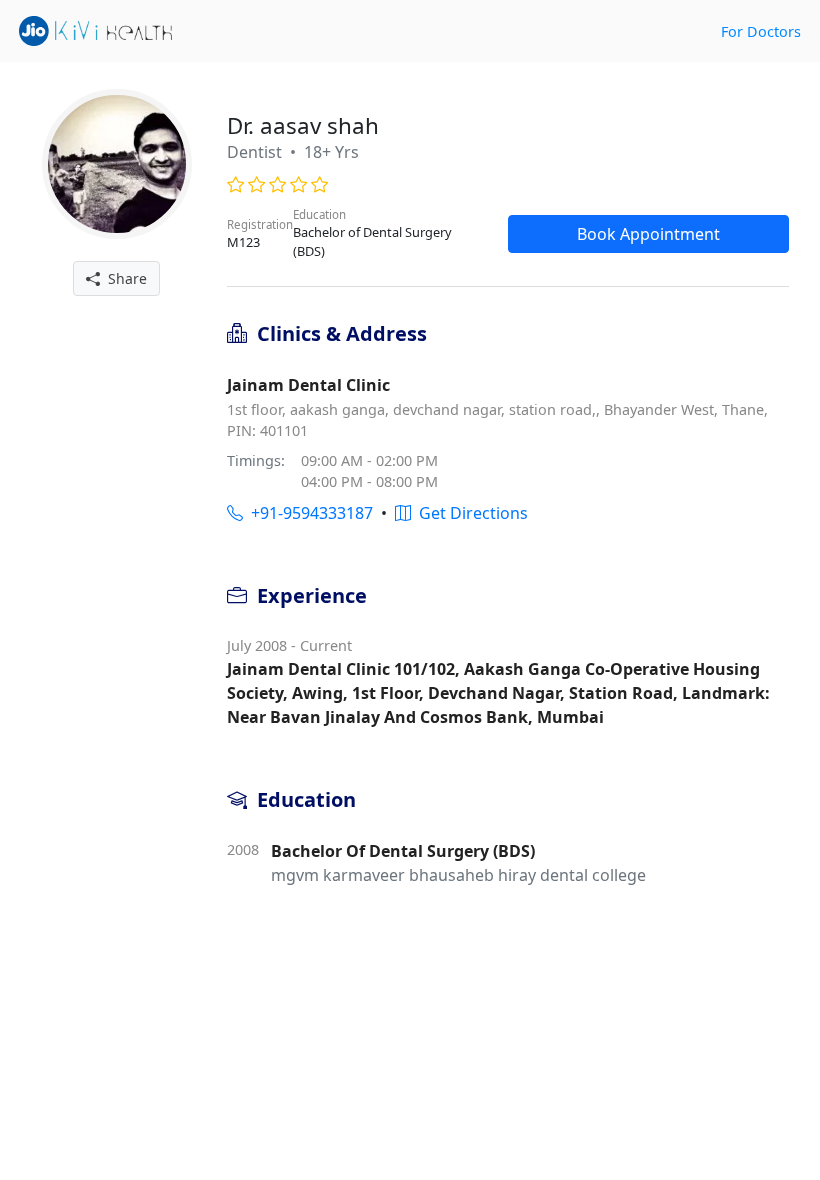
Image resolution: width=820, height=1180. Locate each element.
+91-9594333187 (308, 513)
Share (123, 278)
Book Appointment (648, 234)
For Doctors (761, 31)
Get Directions (469, 513)
